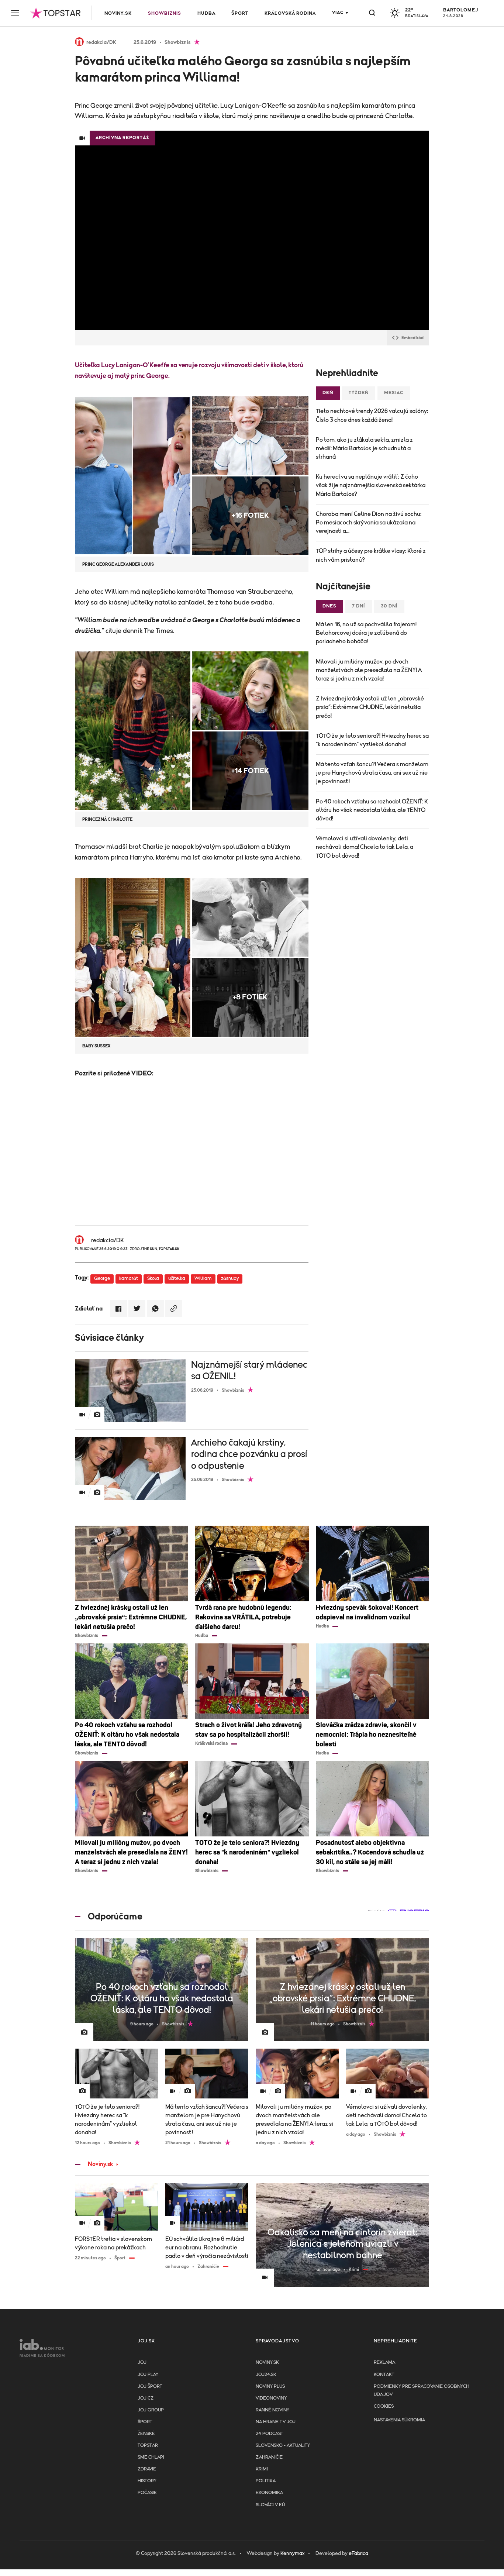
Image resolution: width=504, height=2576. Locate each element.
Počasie (147, 2493)
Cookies (384, 2406)
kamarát (129, 1279)
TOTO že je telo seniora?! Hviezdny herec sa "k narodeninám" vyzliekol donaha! (372, 740)
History (147, 2481)
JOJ (142, 2363)
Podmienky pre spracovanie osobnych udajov (422, 2391)
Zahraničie (269, 2457)
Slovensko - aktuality (283, 2446)
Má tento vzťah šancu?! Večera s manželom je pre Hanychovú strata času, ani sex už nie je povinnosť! (372, 773)
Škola (153, 1279)
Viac (338, 13)
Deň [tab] (328, 393)
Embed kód (412, 338)
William (203, 1279)
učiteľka (177, 1279)
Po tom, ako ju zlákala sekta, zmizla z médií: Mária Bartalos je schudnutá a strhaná (364, 448)
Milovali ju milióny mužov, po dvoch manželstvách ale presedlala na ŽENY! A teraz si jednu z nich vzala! (369, 670)
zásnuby (230, 1279)
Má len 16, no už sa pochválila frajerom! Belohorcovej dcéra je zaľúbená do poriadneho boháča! (366, 633)
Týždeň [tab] (359, 393)
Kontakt (384, 2375)
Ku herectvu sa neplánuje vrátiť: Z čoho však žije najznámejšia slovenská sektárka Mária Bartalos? (371, 485)
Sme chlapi (151, 2457)
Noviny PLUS (270, 2386)
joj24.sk (266, 2375)
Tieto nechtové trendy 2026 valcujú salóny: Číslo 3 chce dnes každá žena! (372, 415)
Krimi (262, 2469)
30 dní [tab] (389, 606)
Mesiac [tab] (394, 393)
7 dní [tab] (359, 606)
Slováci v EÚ (270, 2505)
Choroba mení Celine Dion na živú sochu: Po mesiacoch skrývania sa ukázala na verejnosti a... (369, 523)
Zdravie (147, 2469)
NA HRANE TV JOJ (276, 2422)
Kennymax (292, 2553)
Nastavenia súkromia (399, 2420)
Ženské (146, 2434)
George (102, 1279)
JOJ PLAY (148, 2375)
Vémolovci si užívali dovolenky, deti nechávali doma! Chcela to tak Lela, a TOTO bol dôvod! (365, 847)
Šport (240, 13)
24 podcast (270, 2434)
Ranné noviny (272, 2410)
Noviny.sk (118, 13)
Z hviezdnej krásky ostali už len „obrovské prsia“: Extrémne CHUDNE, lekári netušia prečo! (370, 707)
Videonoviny (271, 2398)
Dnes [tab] (329, 606)
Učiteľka (88, 365)
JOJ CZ (146, 2398)
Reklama (384, 2363)
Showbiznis (165, 13)
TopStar (148, 2446)
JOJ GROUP (151, 2410)
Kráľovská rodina (290, 13)
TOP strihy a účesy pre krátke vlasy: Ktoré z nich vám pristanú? (371, 555)
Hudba (206, 13)
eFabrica (358, 2553)
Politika (266, 2481)
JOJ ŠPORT (150, 2386)
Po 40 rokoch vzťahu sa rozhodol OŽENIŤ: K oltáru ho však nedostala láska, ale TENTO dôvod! (372, 810)
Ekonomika (269, 2493)
